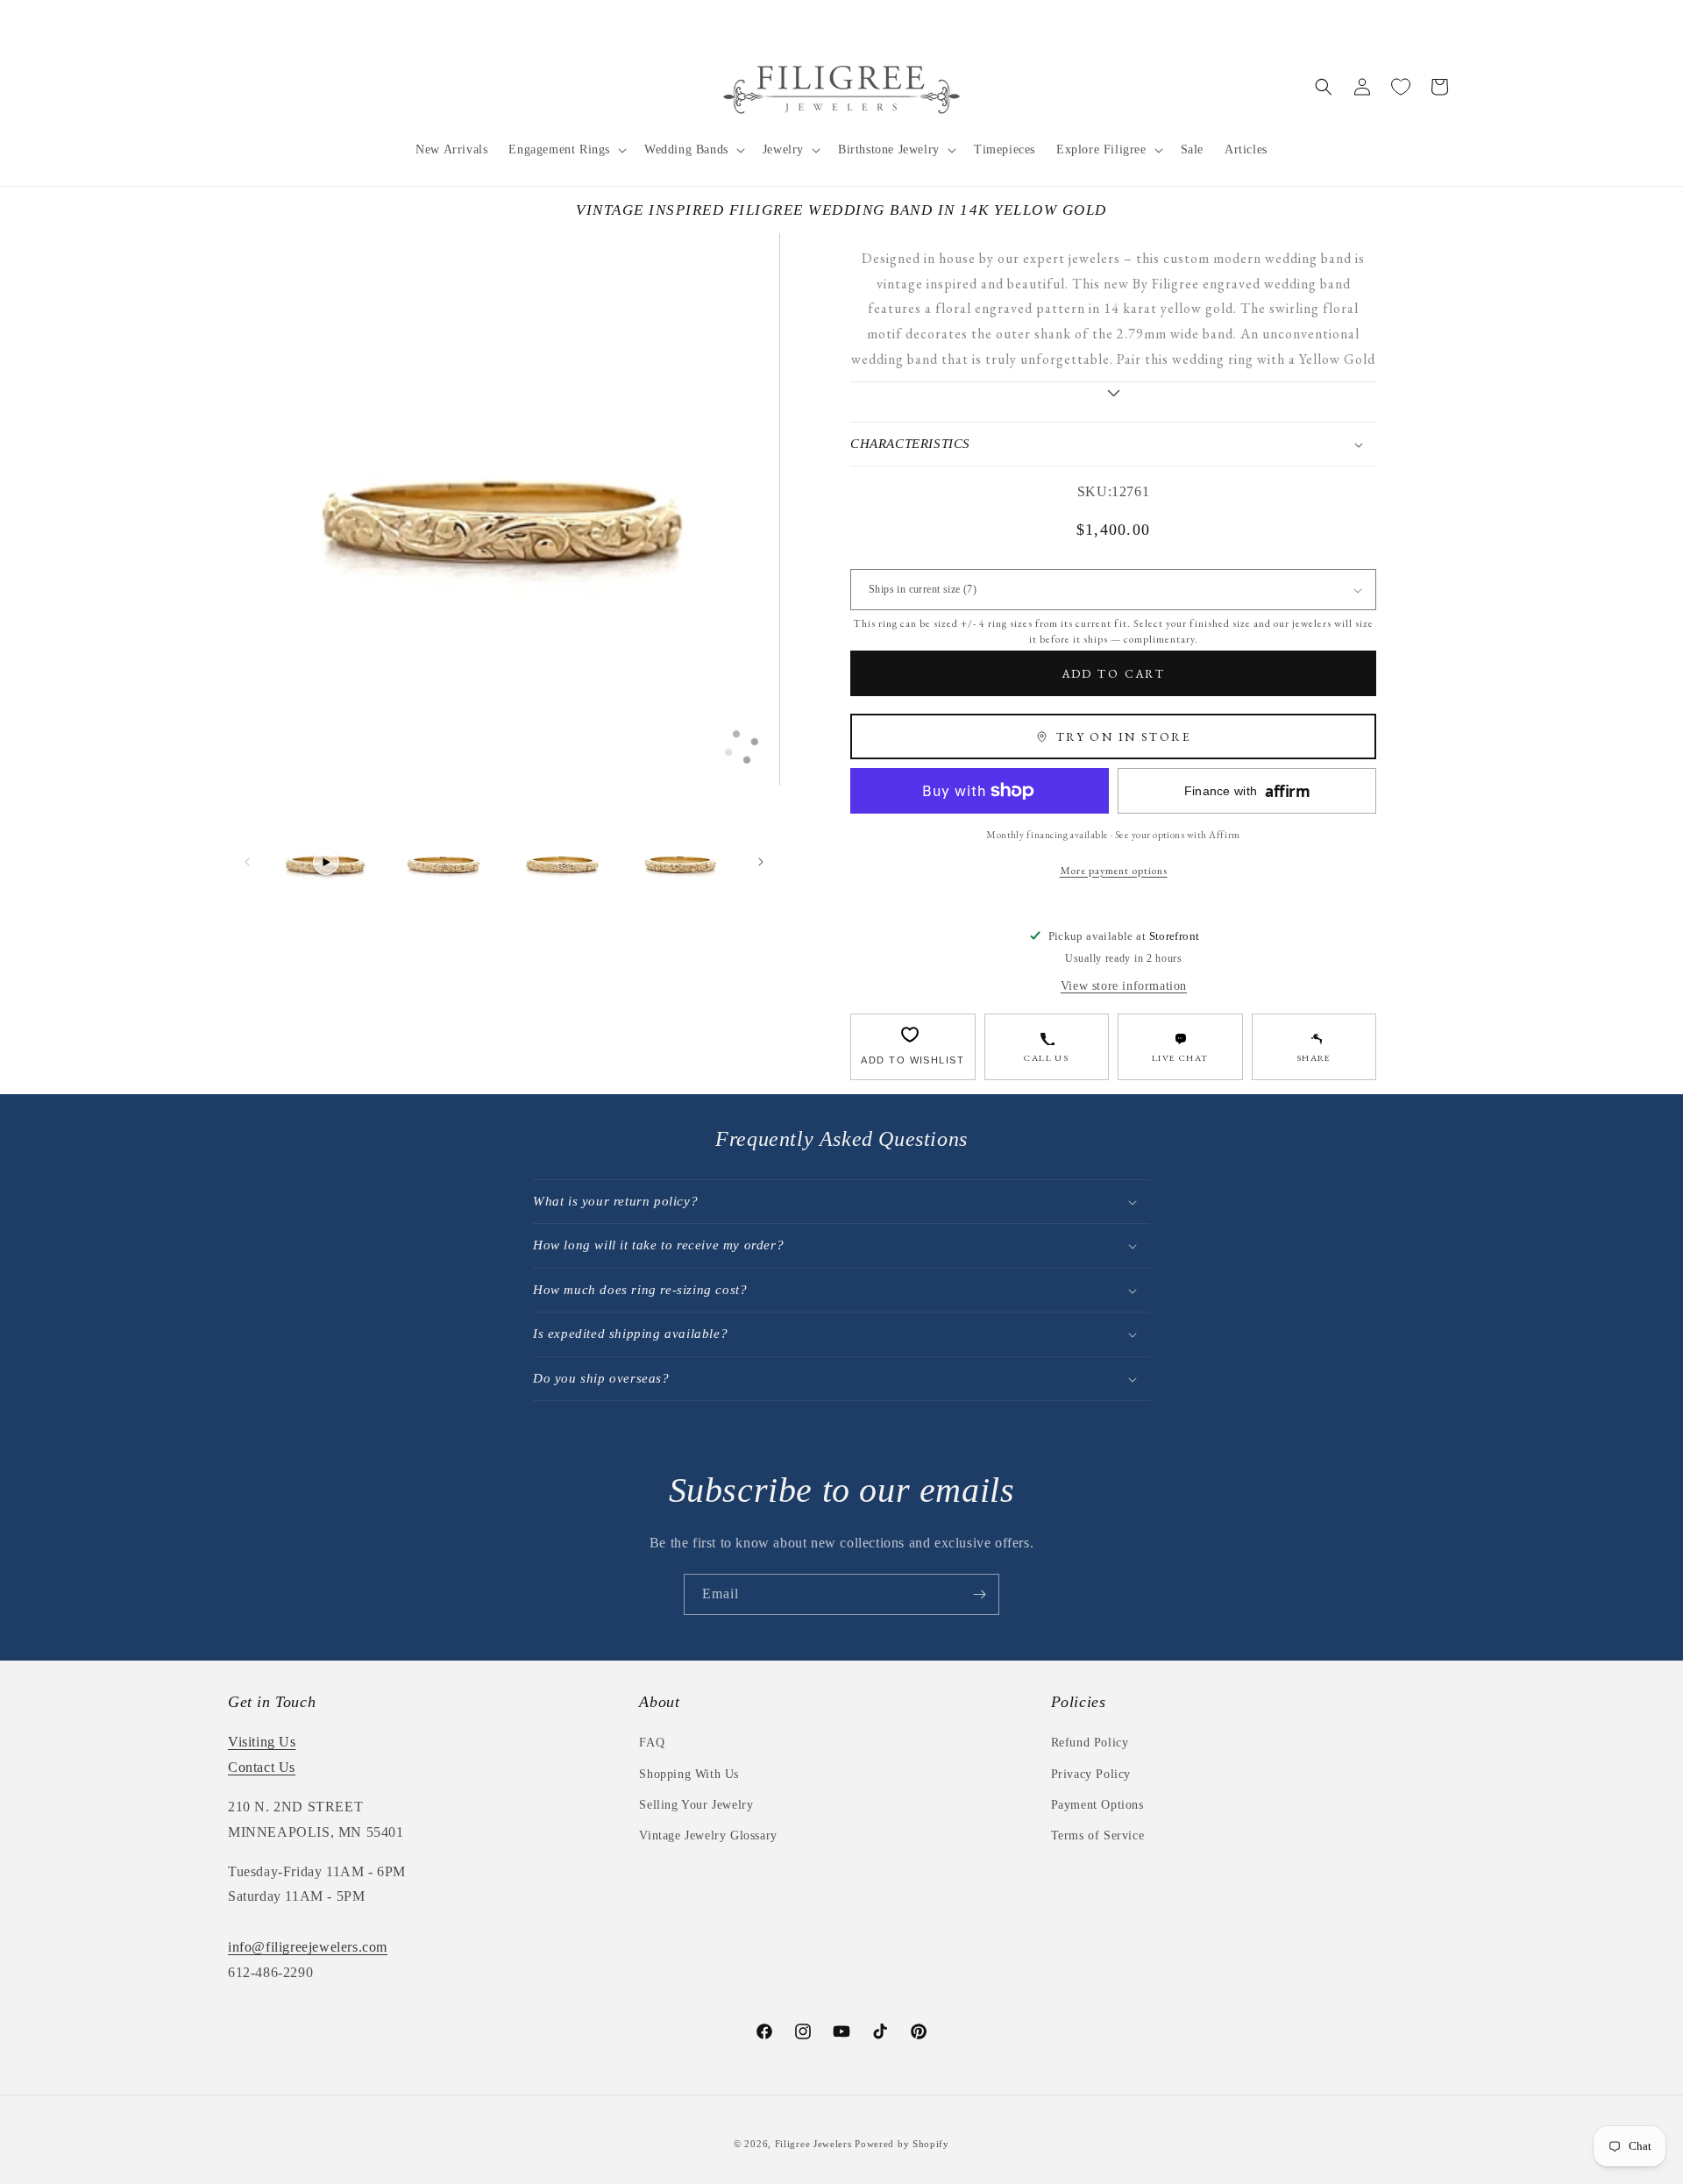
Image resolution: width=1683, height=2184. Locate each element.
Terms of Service (1098, 1835)
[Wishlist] (1401, 87)
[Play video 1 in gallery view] (326, 862)
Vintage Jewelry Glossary (708, 1835)
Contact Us (262, 1767)
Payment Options (1097, 1805)
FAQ (652, 1743)
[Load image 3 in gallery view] (681, 862)
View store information (1124, 986)
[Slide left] (247, 862)
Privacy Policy (1091, 1774)
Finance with (1247, 791)
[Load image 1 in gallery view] (444, 862)
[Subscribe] (979, 1594)
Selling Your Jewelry (696, 1805)
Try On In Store (1124, 736)
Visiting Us (262, 1742)
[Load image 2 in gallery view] (562, 862)
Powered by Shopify (902, 2144)
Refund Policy (1090, 1743)
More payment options (1114, 870)
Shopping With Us (689, 1774)
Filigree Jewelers (813, 2144)
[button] (566, 150)
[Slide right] (761, 862)
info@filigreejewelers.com (308, 1947)
